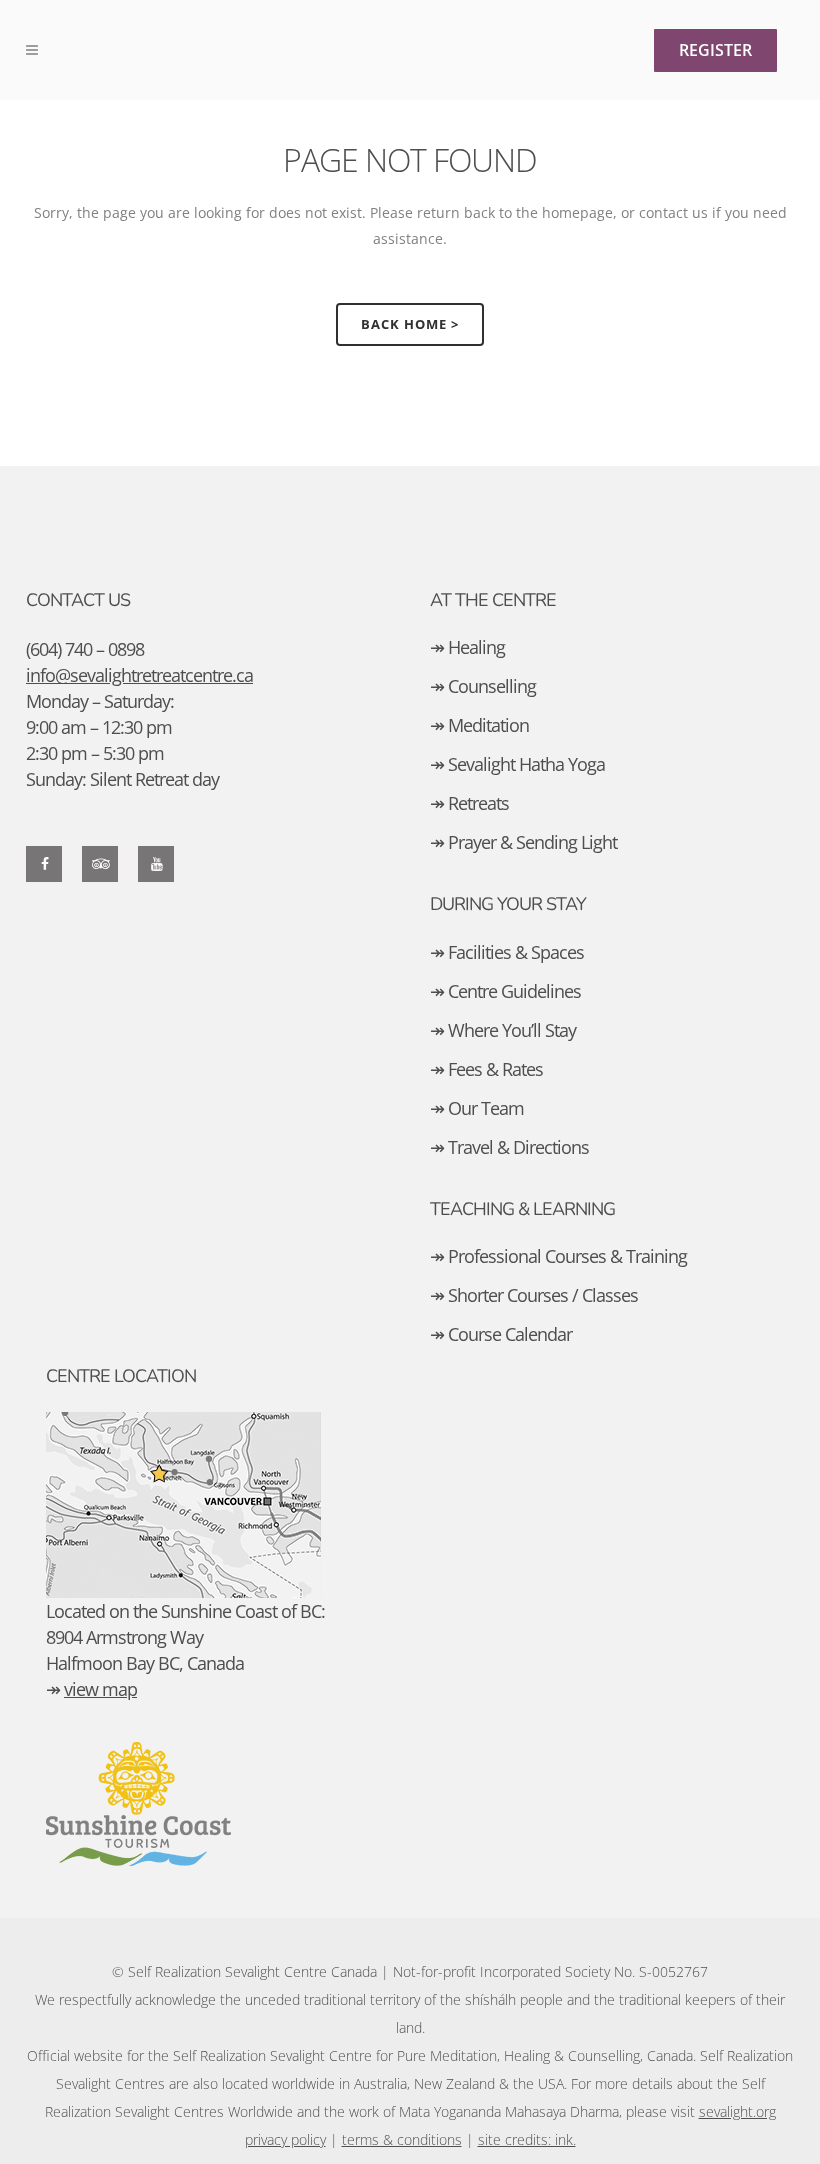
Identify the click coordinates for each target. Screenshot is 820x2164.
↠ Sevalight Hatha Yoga (517, 764)
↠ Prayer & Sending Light (523, 842)
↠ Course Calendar (501, 1334)
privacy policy (285, 2139)
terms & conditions (402, 2139)
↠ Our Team (477, 1108)
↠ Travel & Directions (509, 1147)
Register (715, 50)
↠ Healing (467, 647)
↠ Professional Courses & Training (558, 1256)
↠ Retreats (469, 803)
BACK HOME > (410, 324)
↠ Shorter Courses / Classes (534, 1295)
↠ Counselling (483, 686)
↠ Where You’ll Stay (503, 1030)
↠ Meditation (479, 725)
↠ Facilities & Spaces (507, 952)
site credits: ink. (527, 2139)
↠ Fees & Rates (486, 1069)
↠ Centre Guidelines (505, 991)
